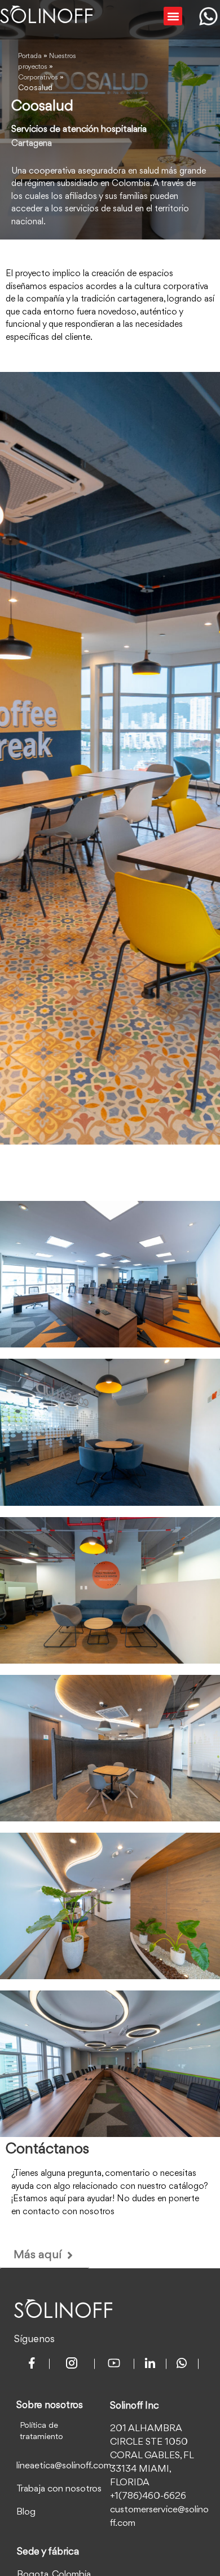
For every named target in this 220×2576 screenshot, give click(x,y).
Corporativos (38, 77)
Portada (30, 56)
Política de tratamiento (41, 2431)
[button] (173, 16)
